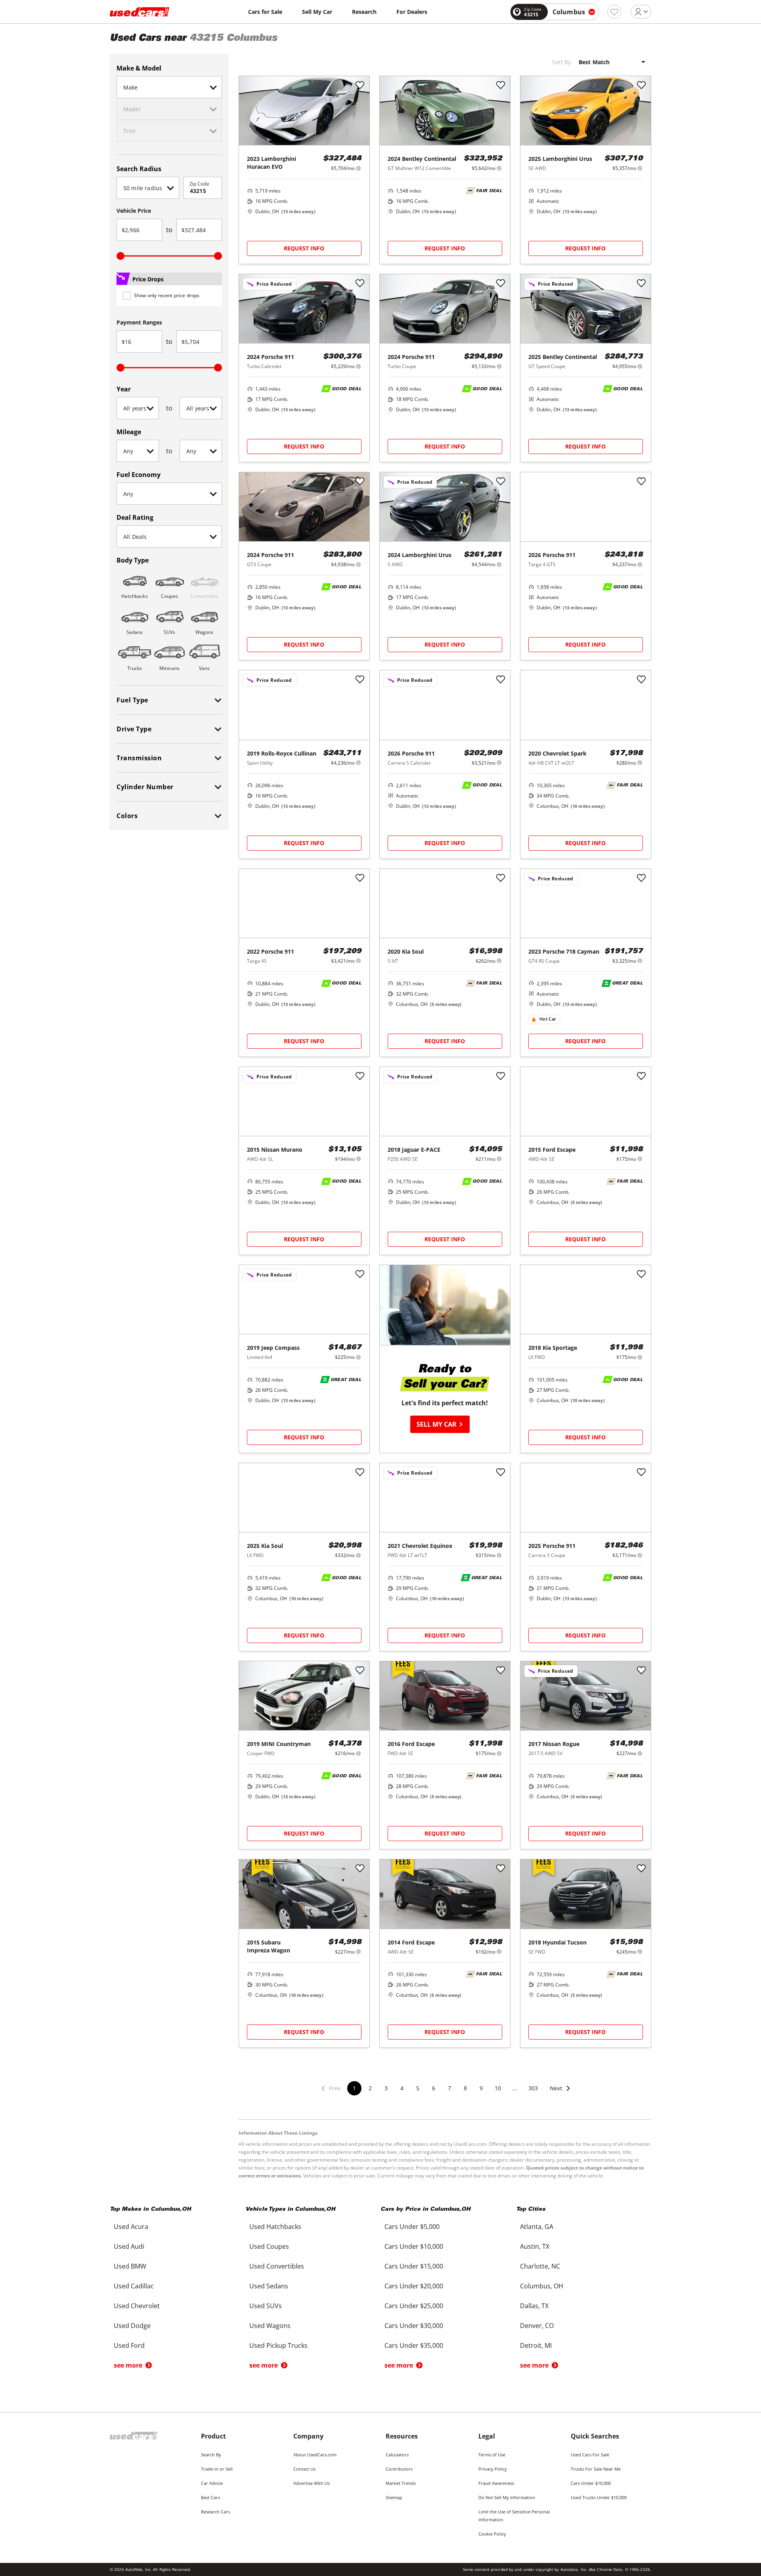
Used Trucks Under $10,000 (599, 2497)
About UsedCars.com (315, 2455)
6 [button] (434, 2088)
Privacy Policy (493, 2469)
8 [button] (465, 2088)
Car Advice (212, 2483)
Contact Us (304, 2469)
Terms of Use (492, 2455)
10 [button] (498, 2088)
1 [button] (354, 2088)
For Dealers (412, 12)
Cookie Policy (492, 2534)
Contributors (399, 2469)
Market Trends (401, 2483)
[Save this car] (360, 86)
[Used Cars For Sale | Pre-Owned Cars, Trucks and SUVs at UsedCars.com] (140, 12)
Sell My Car (317, 12)
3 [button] (386, 2088)
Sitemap (394, 2497)
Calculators (397, 2455)
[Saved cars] (614, 12)
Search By (211, 2455)
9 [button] (481, 2088)
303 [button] (533, 2088)
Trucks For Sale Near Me (596, 2469)
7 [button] (449, 2088)
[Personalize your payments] (359, 168)
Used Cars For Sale (590, 2455)
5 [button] (418, 2088)
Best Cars (210, 2497)
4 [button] (402, 2088)
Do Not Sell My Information (507, 2497)
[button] (560, 2093)
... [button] (514, 2088)
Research (364, 12)
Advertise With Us (312, 2483)
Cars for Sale (265, 12)
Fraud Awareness (496, 2483)
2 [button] (370, 2088)
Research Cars (215, 2512)
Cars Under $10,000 (591, 2483)
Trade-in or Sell (217, 2469)
